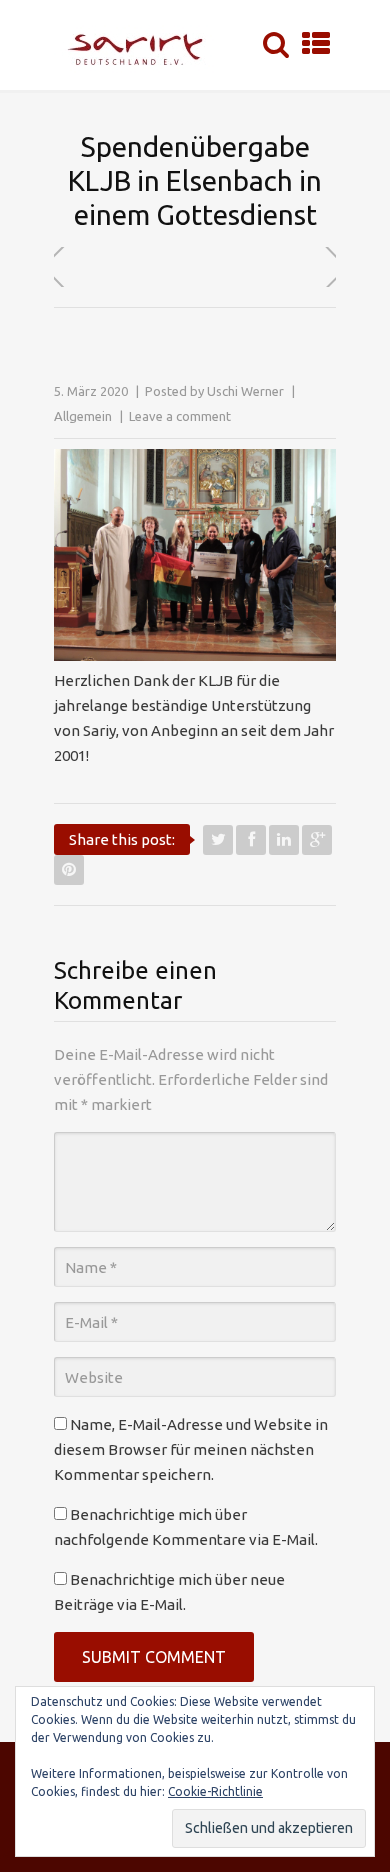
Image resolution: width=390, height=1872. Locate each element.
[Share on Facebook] (251, 840)
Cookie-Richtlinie (215, 1791)
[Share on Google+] (317, 840)
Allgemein (83, 416)
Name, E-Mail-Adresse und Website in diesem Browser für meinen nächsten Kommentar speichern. (191, 1449)
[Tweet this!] (218, 840)
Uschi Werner (245, 391)
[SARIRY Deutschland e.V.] (141, 45)
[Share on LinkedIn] (284, 840)
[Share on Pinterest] (69, 870)
